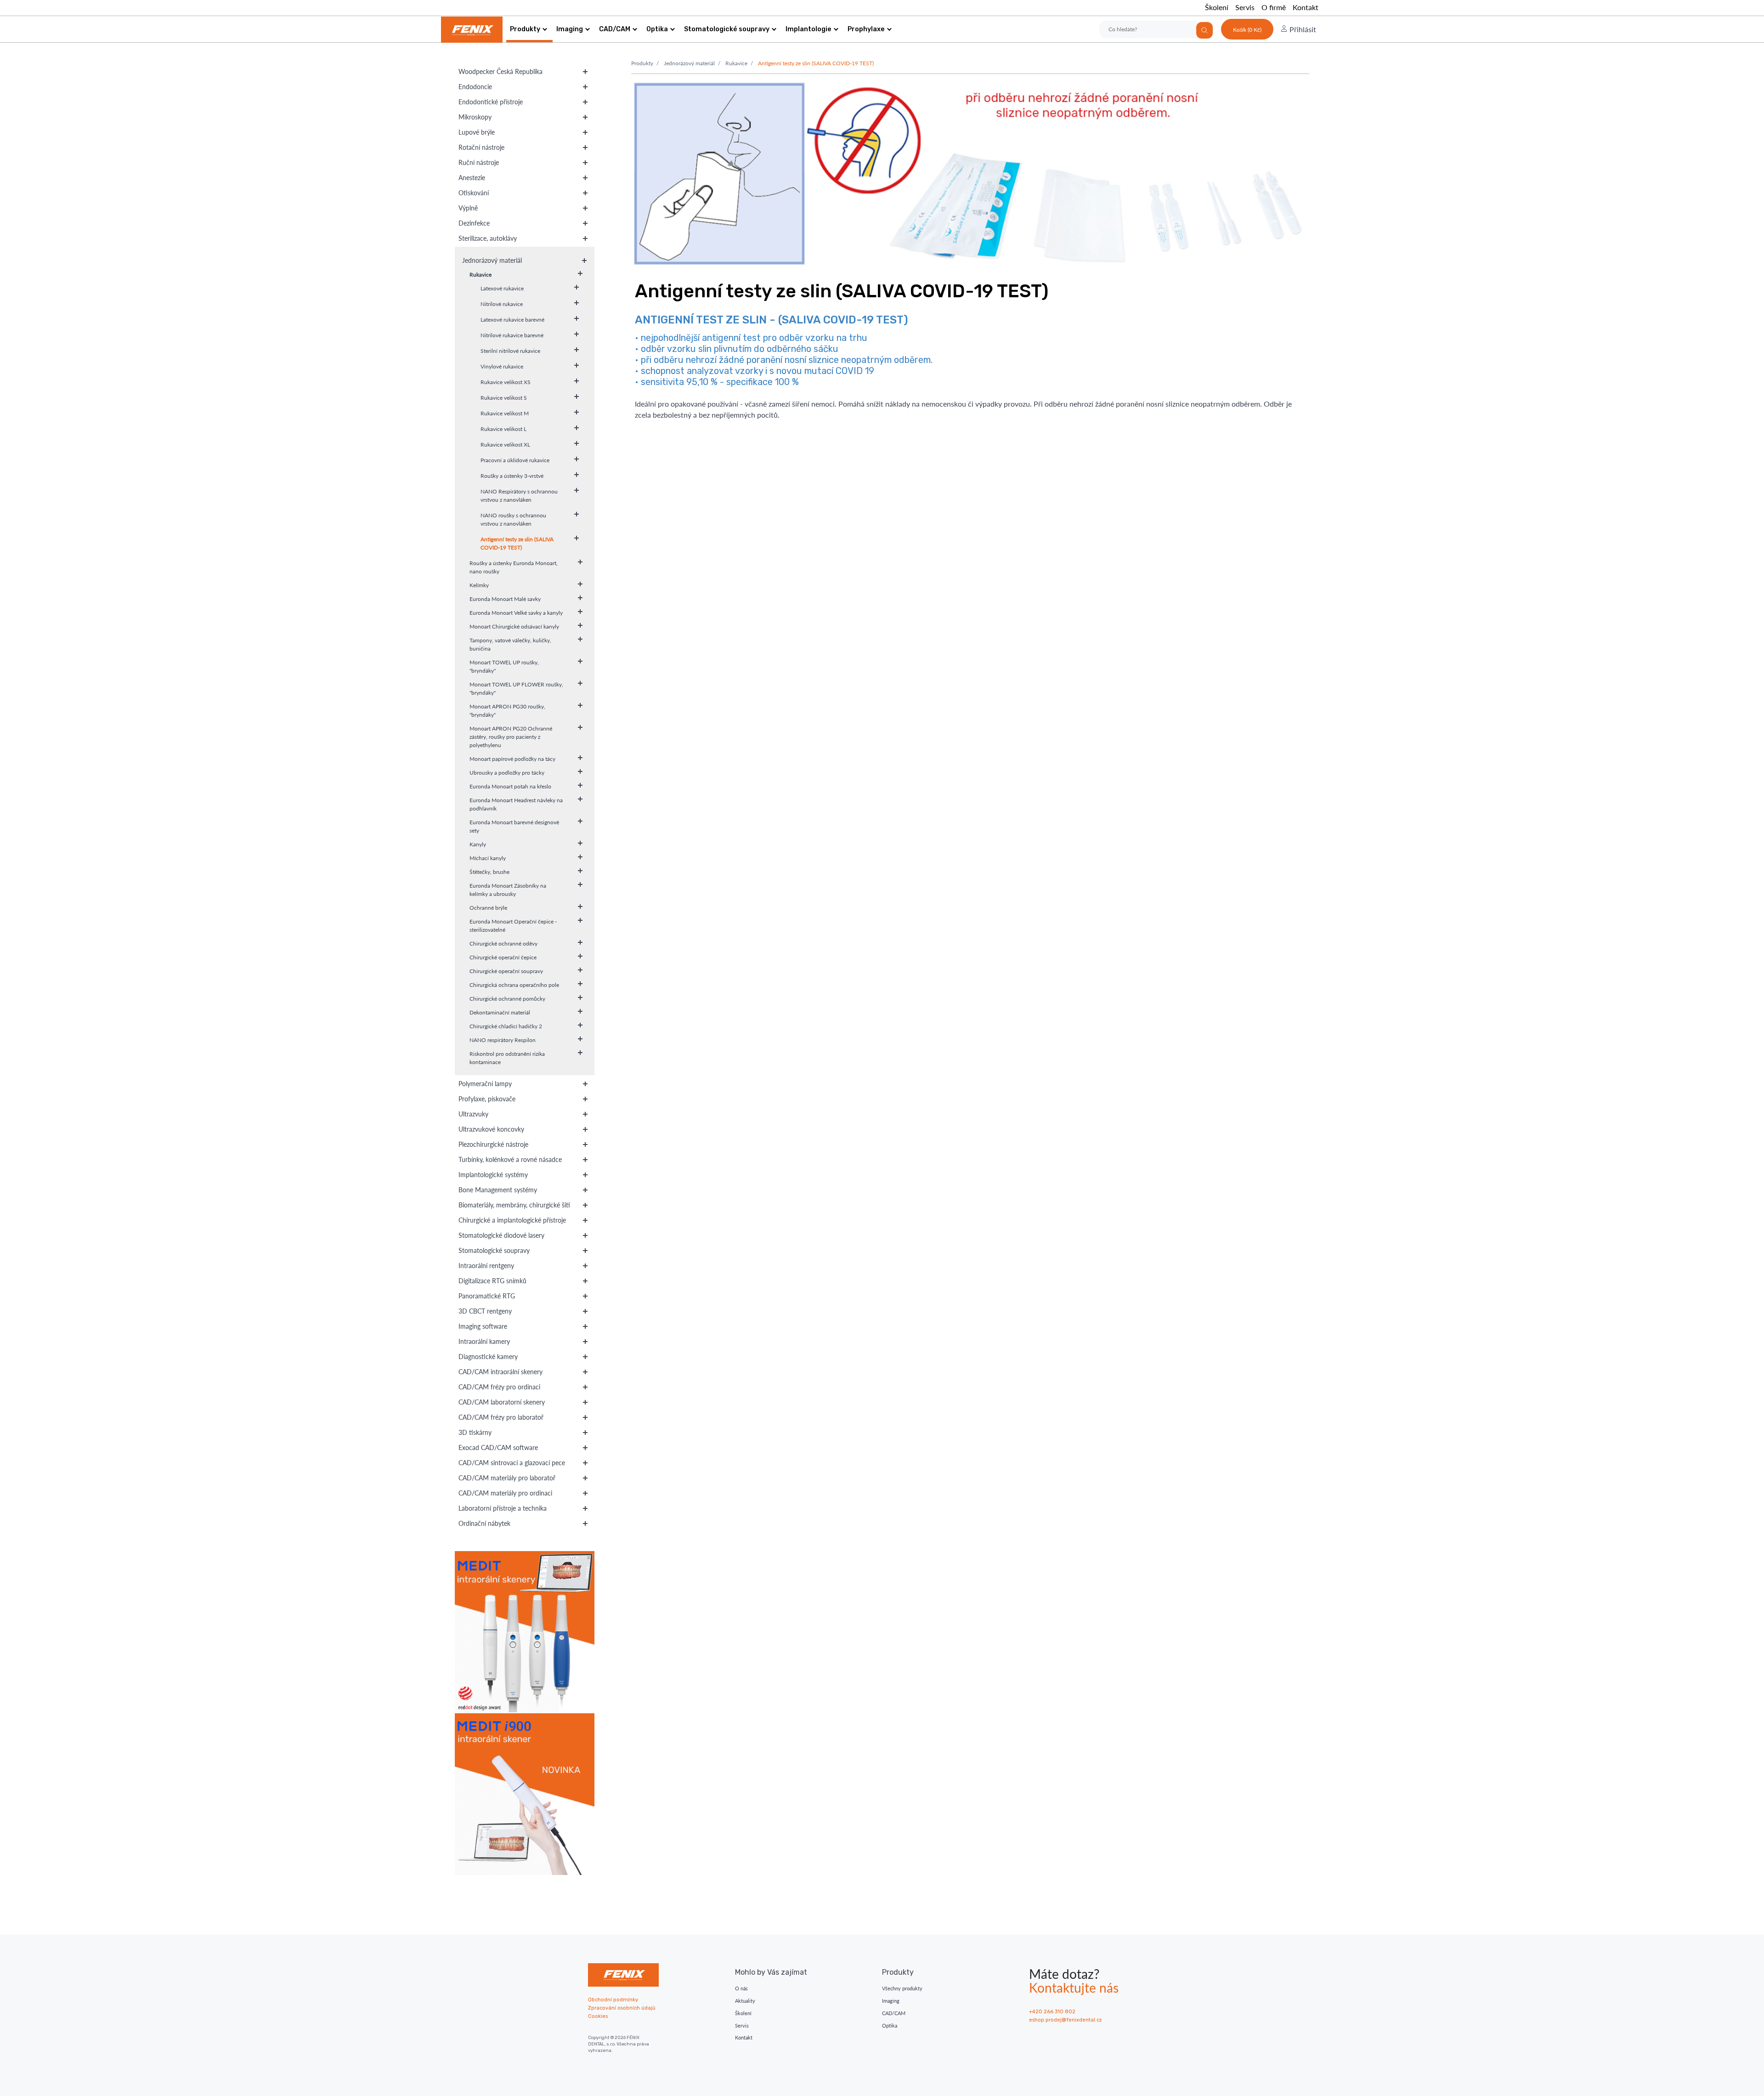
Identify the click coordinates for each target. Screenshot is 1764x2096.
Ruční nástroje (479, 162)
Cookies (598, 2016)
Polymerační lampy (485, 1084)
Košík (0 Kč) (1247, 30)
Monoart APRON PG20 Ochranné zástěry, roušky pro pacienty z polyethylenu (511, 737)
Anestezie (472, 178)
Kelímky (479, 585)
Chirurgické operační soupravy (506, 971)
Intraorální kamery (484, 1341)
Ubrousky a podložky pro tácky (507, 773)
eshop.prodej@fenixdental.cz (1066, 2020)
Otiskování (474, 193)
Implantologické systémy (493, 1175)
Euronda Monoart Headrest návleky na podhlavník (516, 804)
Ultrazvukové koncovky (491, 1129)
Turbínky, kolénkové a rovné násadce (510, 1159)
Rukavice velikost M (505, 413)
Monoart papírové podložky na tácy (512, 759)
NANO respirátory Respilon (503, 1040)
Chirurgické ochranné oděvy (503, 943)
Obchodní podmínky (613, 2000)
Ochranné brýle (488, 908)
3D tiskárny (475, 1432)
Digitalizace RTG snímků (492, 1281)
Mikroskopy (475, 117)
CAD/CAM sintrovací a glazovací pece (512, 1463)
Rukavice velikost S (504, 398)
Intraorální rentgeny (486, 1266)
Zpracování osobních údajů (622, 2008)
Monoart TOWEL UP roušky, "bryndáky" (504, 666)
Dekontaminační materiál (500, 1012)
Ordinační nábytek (484, 1523)
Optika (657, 29)
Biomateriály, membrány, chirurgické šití (514, 1205)
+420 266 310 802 (1052, 2012)
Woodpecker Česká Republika (500, 71)
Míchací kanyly (488, 858)
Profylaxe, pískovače (487, 1099)
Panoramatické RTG (487, 1296)
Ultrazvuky (473, 1114)
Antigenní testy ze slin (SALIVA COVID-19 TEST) (517, 543)
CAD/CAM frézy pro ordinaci (499, 1387)
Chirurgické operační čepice (503, 957)
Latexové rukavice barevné (512, 320)
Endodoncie (475, 87)
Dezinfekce (474, 223)
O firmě (1274, 7)
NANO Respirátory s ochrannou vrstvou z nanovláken (519, 496)
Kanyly (478, 844)
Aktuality (745, 2001)
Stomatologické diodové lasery (501, 1235)
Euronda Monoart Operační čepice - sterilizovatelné (513, 926)
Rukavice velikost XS (506, 382)
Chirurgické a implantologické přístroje (512, 1220)
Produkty (525, 29)
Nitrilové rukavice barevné (512, 335)
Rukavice (481, 275)
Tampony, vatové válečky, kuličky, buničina (510, 644)
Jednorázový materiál (492, 260)
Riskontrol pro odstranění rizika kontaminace (507, 1058)
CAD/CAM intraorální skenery (500, 1372)
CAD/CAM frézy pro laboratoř (501, 1417)
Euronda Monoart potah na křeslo (510, 786)
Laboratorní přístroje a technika (503, 1508)
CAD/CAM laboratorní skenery (502, 1402)
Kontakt (1306, 7)
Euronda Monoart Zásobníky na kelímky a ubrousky (508, 890)
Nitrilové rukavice (502, 304)
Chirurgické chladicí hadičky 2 (506, 1026)
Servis (1245, 7)
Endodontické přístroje (491, 102)
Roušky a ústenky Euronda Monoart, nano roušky (514, 567)
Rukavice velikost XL (505, 445)
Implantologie (808, 29)
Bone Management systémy (498, 1190)
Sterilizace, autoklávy (488, 238)
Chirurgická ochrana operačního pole (514, 985)
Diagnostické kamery (488, 1357)
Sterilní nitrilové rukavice (510, 351)
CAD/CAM (615, 29)
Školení (1217, 7)
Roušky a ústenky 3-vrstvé (512, 476)
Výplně (468, 208)
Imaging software (483, 1326)
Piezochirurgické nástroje (493, 1144)
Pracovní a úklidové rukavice (515, 460)
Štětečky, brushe (489, 872)
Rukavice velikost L (503, 429)
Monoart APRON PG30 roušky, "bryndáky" (507, 711)
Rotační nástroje (481, 147)
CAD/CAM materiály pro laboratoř (507, 1478)
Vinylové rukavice (502, 366)
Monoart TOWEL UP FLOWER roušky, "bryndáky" (516, 688)
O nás (741, 1988)
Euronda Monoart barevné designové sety (514, 826)
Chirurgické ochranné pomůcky (507, 999)
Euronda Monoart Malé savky (505, 599)
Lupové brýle (477, 132)
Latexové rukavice (502, 288)
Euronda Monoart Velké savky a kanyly (516, 613)
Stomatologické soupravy (727, 29)
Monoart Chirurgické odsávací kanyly (514, 626)
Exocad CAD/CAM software (498, 1447)
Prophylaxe (866, 29)
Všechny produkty (902, 1988)
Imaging (570, 29)
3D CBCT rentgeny (485, 1311)
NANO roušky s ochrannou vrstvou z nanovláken (513, 519)
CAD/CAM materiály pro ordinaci (505, 1493)
